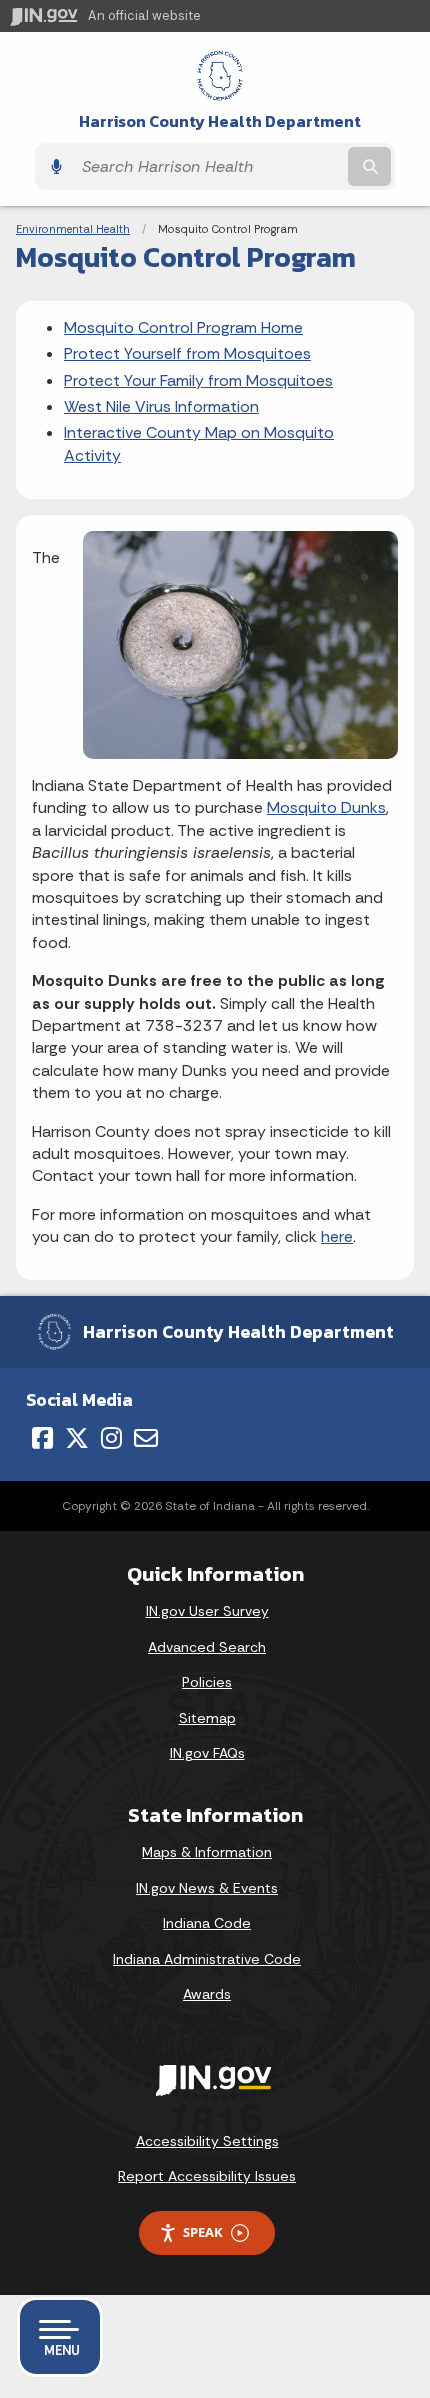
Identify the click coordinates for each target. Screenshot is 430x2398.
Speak (203, 2232)
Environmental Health (73, 229)
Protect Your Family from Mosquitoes (198, 380)
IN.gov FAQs (207, 1753)
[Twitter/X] (77, 1438)
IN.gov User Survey (207, 1611)
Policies (207, 1682)
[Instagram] (111, 1438)
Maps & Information (207, 1852)
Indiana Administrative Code (207, 1959)
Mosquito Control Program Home (183, 327)
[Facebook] (42, 1438)
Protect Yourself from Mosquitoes (187, 353)
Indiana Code (207, 1923)
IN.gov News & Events (207, 1888)
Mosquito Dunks (326, 807)
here (337, 1236)
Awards (207, 1994)
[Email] (146, 1438)
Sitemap (207, 1718)
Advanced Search (207, 1647)
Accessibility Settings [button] (207, 2141)
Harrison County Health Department (220, 121)
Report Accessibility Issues (207, 2176)
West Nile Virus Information (161, 406)
